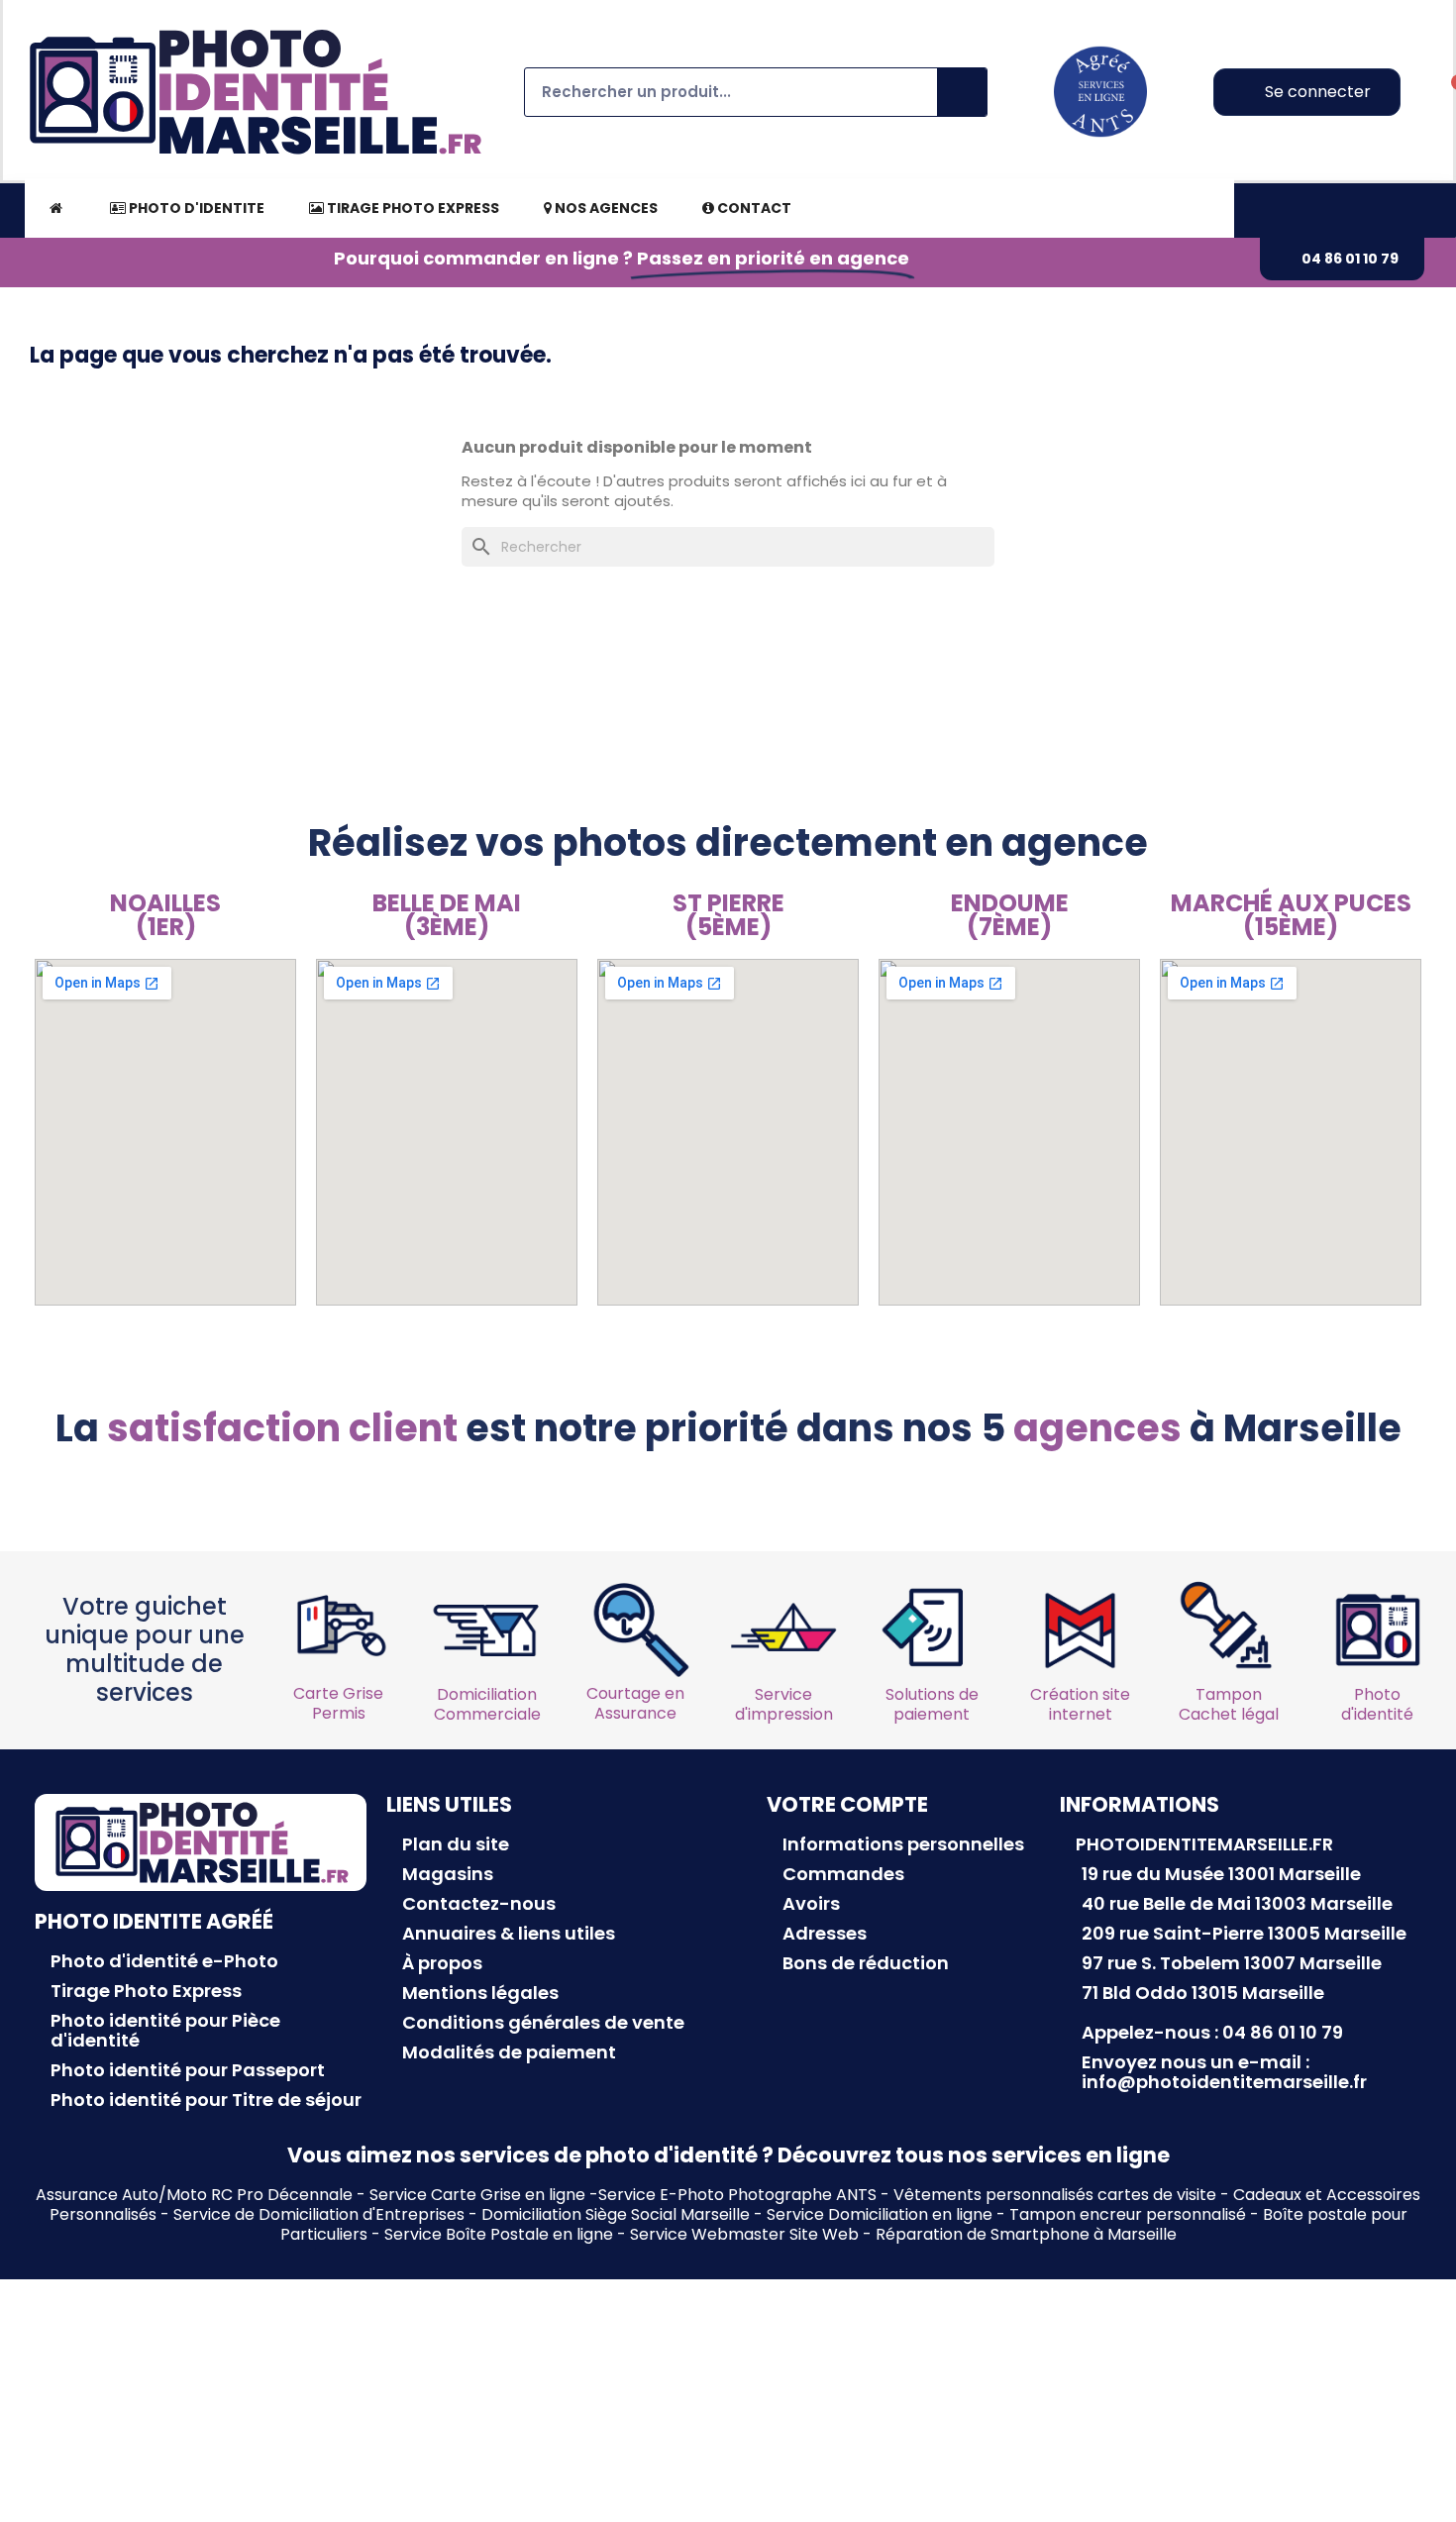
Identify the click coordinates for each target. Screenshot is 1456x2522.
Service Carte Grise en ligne (477, 2195)
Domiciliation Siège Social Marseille (616, 2214)
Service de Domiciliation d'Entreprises (319, 2214)
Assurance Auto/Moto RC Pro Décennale (194, 2195)
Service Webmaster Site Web (744, 2234)
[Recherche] (962, 92)
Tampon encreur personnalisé (1128, 2214)
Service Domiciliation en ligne (880, 2214)
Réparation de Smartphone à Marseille (1026, 2234)
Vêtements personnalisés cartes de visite (1055, 2195)
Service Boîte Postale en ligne (499, 2234)
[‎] (55, 208)
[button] (1342, 259)
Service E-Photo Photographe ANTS (737, 2195)
